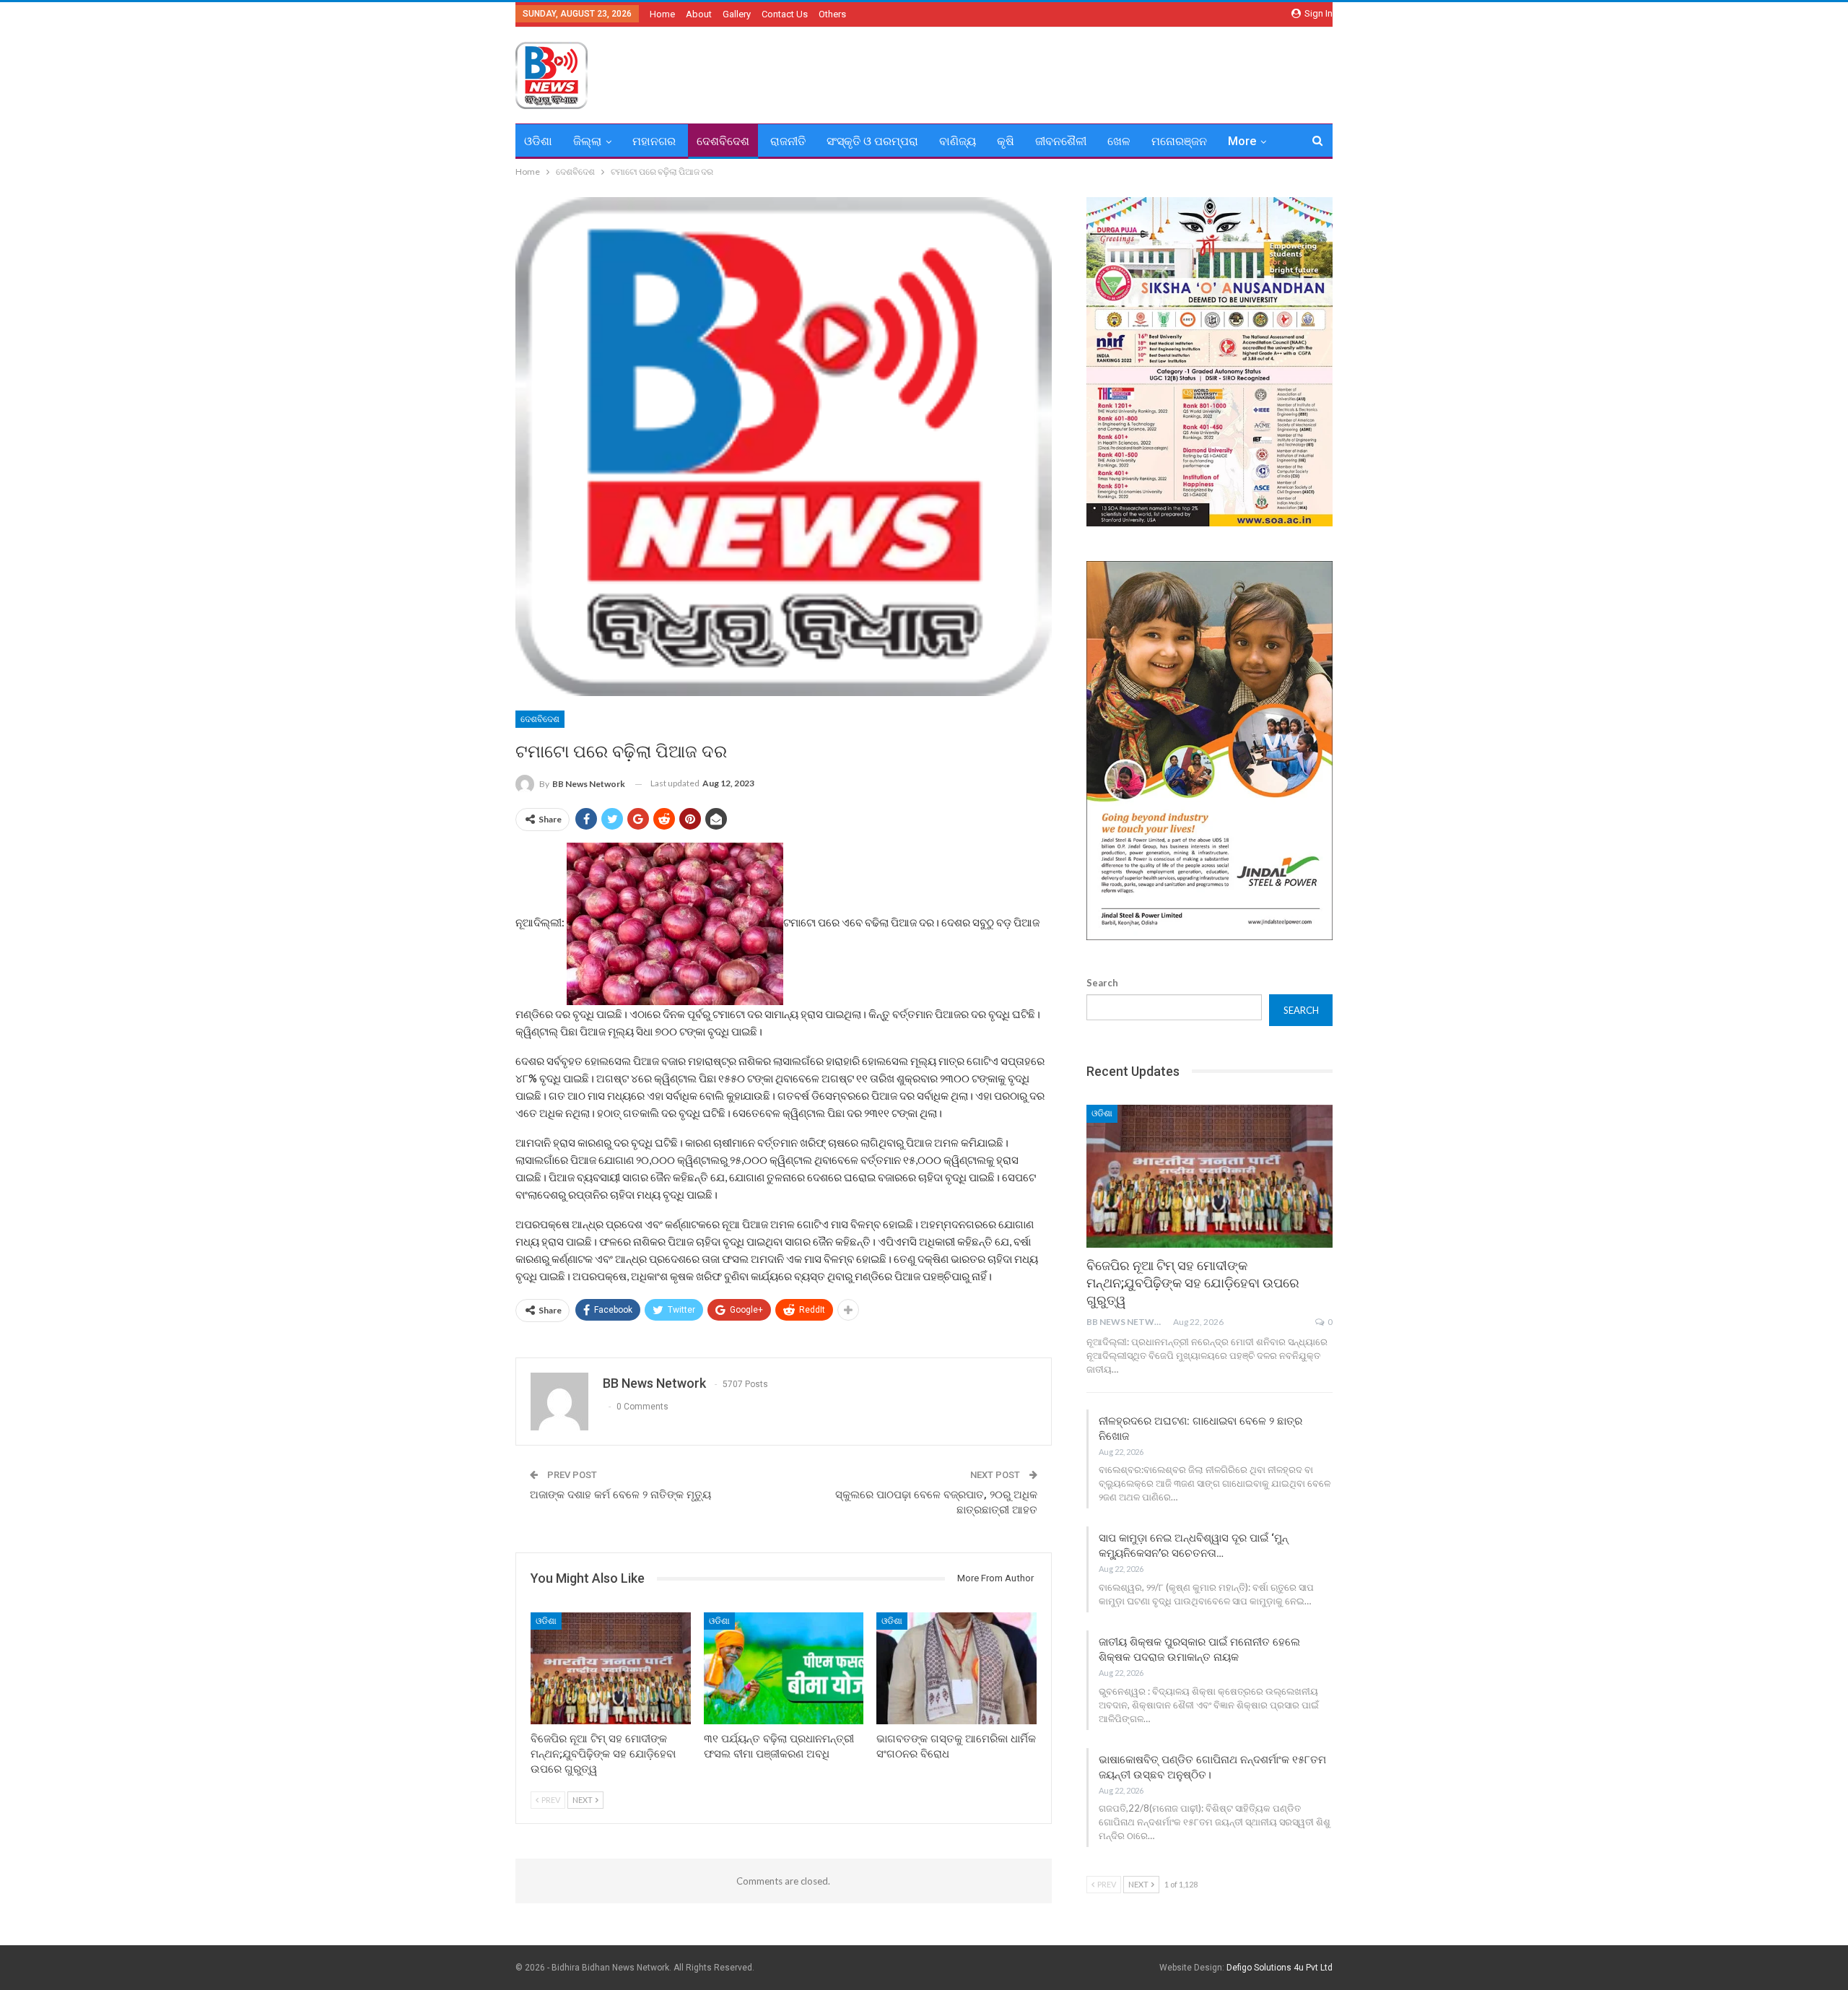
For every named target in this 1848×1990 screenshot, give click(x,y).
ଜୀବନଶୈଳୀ (1061, 141)
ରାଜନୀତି (788, 141)
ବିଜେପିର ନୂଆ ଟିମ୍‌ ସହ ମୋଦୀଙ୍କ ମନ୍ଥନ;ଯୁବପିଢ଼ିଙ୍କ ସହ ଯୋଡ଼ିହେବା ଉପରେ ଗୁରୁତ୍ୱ (1193, 1283)
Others (832, 14)
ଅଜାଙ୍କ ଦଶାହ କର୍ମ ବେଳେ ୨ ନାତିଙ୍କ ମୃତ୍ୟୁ (620, 1495)
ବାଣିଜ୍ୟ (958, 141)
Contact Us (785, 14)
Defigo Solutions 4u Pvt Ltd (1280, 1968)
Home (662, 14)
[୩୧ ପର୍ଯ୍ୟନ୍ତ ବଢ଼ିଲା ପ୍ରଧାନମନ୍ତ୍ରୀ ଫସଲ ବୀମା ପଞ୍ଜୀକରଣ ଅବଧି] (784, 1668)
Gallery (737, 14)
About (699, 14)
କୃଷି (1006, 141)
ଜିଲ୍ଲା (587, 141)
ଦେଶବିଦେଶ (723, 141)
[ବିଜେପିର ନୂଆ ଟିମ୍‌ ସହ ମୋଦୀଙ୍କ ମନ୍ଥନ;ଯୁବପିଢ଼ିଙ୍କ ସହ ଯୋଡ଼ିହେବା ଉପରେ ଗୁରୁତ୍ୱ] (611, 1668)
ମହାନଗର (654, 141)
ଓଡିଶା (538, 141)
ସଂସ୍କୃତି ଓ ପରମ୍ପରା (872, 141)
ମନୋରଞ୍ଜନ (1179, 141)
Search (1102, 983)
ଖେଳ (1119, 141)
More (1242, 141)
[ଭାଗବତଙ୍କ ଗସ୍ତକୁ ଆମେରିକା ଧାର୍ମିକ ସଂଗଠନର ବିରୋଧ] (956, 1668)
